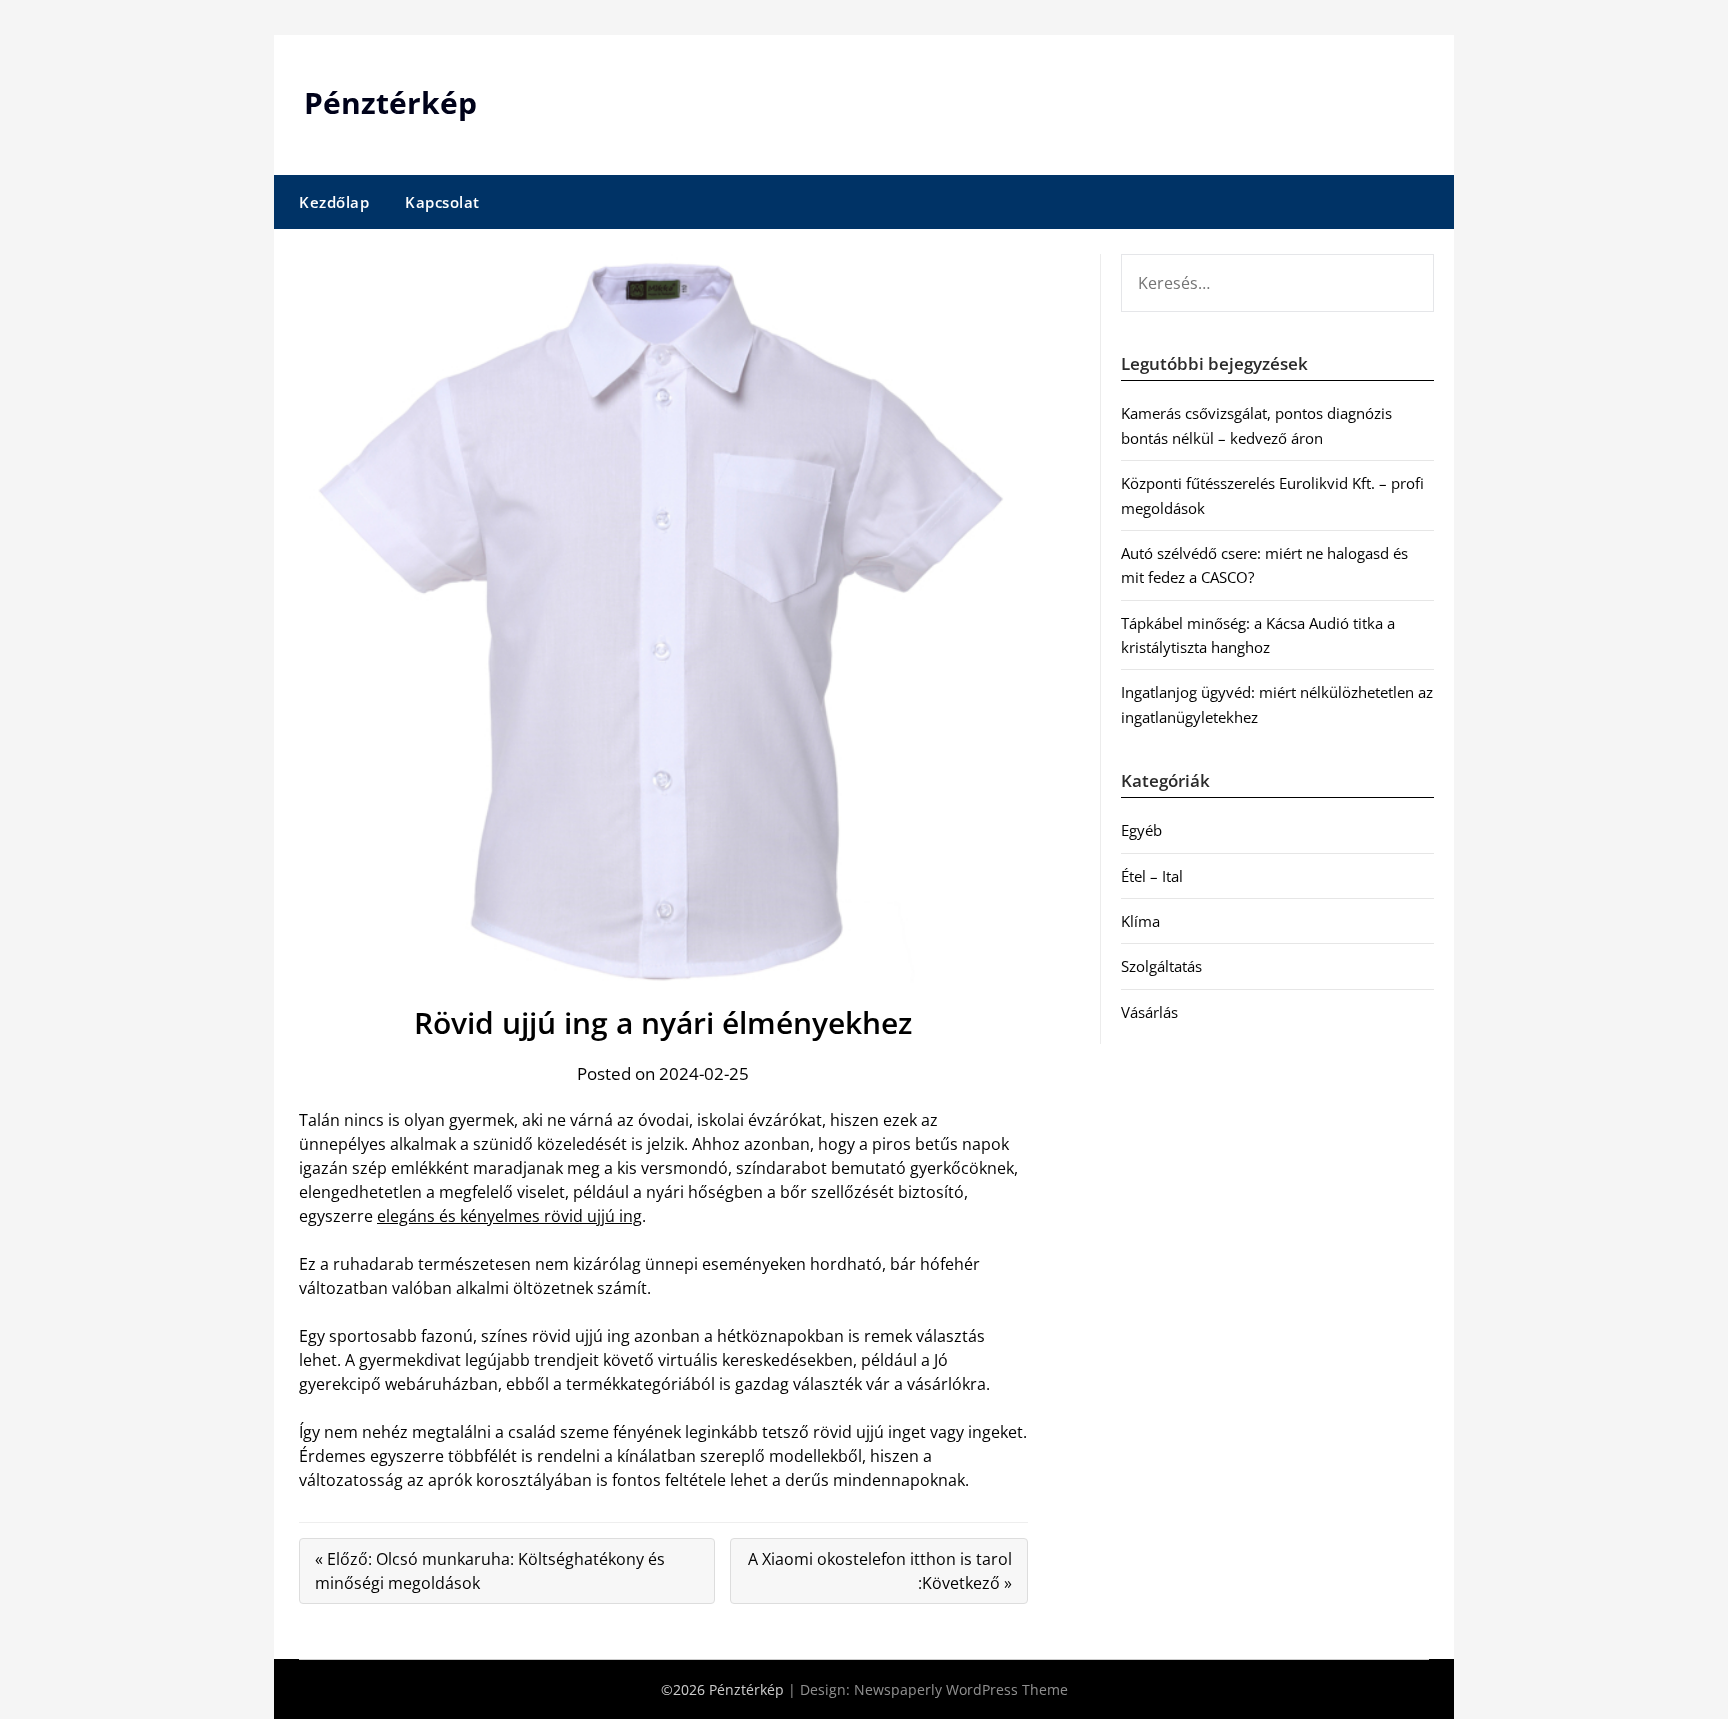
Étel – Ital (1152, 876)
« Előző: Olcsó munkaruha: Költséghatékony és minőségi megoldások (490, 1571)
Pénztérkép (390, 102)
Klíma (1140, 921)
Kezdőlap (334, 202)
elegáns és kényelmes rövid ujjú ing (509, 1216)
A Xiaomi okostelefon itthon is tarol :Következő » (880, 1571)
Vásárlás (1149, 1012)
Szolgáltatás (1161, 966)
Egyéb (1141, 830)
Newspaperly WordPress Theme (961, 1689)
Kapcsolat (442, 202)
